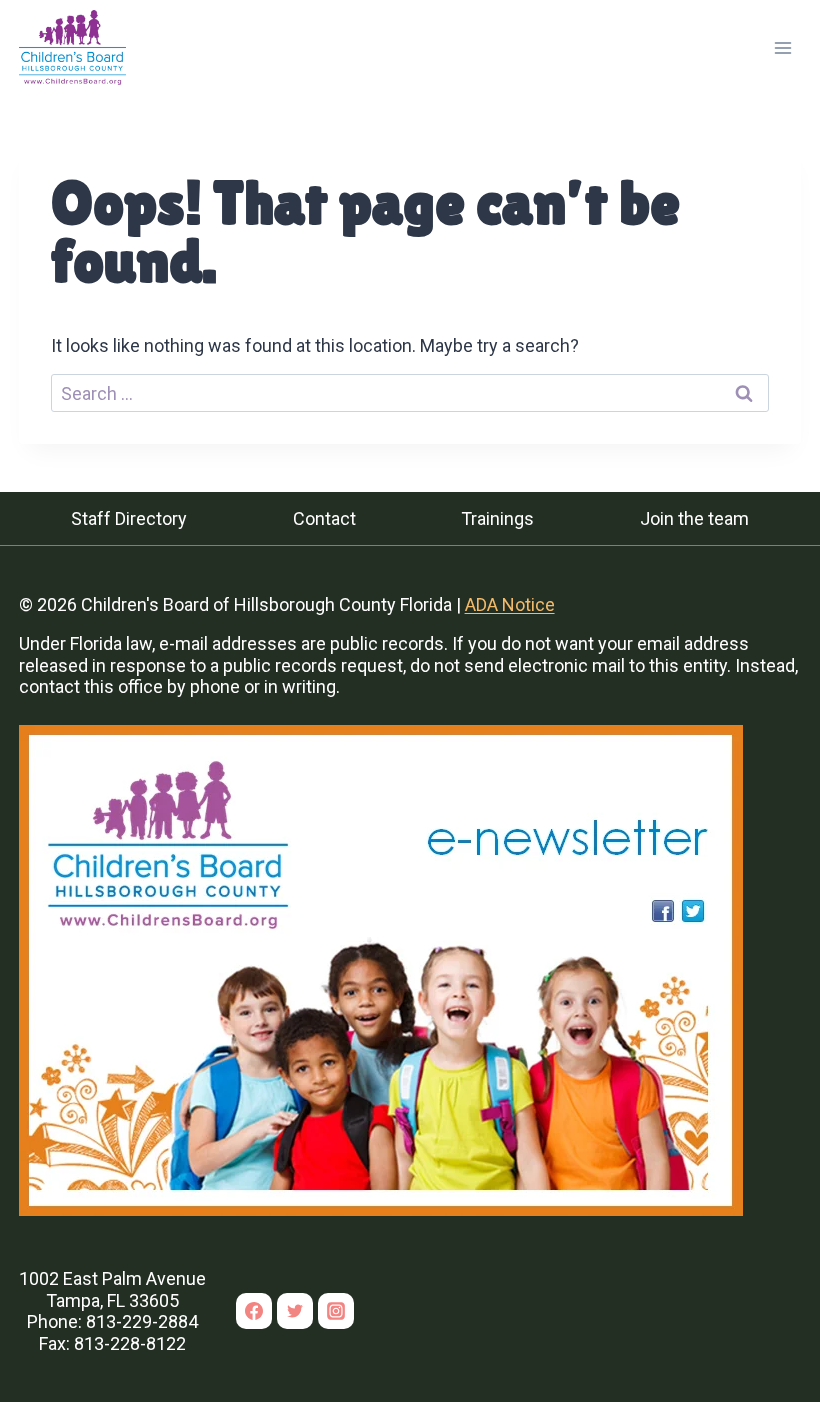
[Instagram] (336, 1311)
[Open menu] (783, 47)
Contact (324, 518)
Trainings (497, 518)
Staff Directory (129, 518)
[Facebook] (254, 1311)
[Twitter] (295, 1311)
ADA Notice (510, 604)
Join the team (694, 518)
